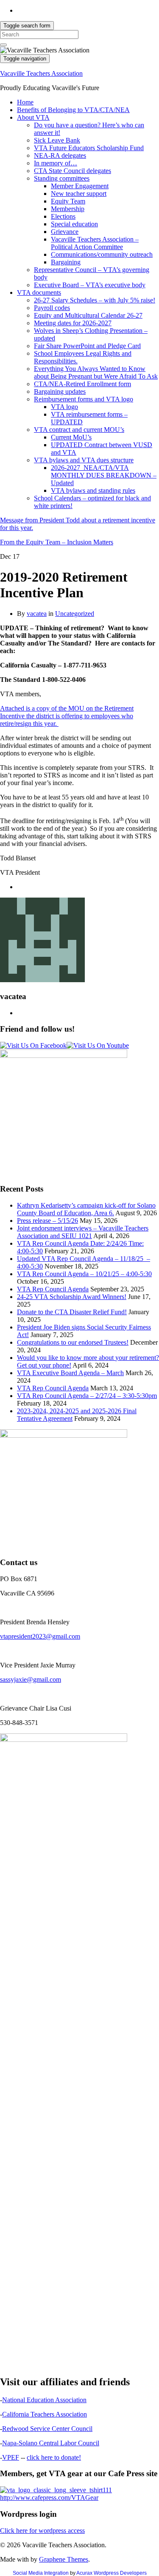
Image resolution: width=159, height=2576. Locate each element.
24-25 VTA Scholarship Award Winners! (72, 1297)
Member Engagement (80, 186)
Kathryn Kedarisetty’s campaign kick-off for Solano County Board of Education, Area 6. (86, 1209)
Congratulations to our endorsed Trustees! (73, 1342)
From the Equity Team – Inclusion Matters (57, 542)
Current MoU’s (71, 437)
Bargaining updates (60, 391)
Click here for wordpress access (42, 2531)
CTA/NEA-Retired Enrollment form (82, 384)
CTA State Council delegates (73, 171)
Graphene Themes (64, 2559)
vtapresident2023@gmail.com (40, 1636)
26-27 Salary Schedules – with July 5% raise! (95, 300)
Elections (63, 216)
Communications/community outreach (102, 254)
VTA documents (39, 292)
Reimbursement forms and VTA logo (84, 399)
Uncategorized (75, 614)
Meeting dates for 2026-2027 (73, 323)
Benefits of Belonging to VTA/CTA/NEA (73, 110)
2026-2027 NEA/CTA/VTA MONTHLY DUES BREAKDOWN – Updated (104, 475)
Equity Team (68, 201)
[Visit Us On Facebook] (33, 1045)
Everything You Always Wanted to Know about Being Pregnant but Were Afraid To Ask (96, 372)
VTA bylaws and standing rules (93, 490)
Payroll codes (52, 308)
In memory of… (56, 163)
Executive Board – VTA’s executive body (90, 285)
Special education (74, 224)
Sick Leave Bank (57, 140)
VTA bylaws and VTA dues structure (84, 460)
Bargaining (66, 262)
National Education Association (44, 2400)
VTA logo (64, 407)
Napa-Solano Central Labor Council (51, 2443)
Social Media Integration (41, 2573)
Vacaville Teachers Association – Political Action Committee (95, 243)
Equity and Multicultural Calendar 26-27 (88, 315)
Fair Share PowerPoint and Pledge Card (87, 346)
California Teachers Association (45, 2414)
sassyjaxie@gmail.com (31, 1679)
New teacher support (79, 194)
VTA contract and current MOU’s (79, 430)
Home (25, 102)
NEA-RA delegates (60, 155)
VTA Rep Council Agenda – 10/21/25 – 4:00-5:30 (84, 1274)
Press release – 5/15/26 (47, 1221)
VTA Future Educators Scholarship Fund (89, 148)
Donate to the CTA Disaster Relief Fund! (72, 1312)
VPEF (11, 2457)
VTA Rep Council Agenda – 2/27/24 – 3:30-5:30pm (87, 1396)
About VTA (33, 117)
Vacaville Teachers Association (41, 73)
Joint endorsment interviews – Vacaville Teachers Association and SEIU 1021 (83, 1232)
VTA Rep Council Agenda (53, 1289)
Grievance (65, 232)
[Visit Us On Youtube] (98, 1045)
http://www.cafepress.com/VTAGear (49, 2498)
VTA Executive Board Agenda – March (70, 1373)
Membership (68, 209)
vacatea (37, 614)
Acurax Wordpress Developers (112, 2573)
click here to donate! (54, 2457)
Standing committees (62, 178)
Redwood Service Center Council (47, 2429)
